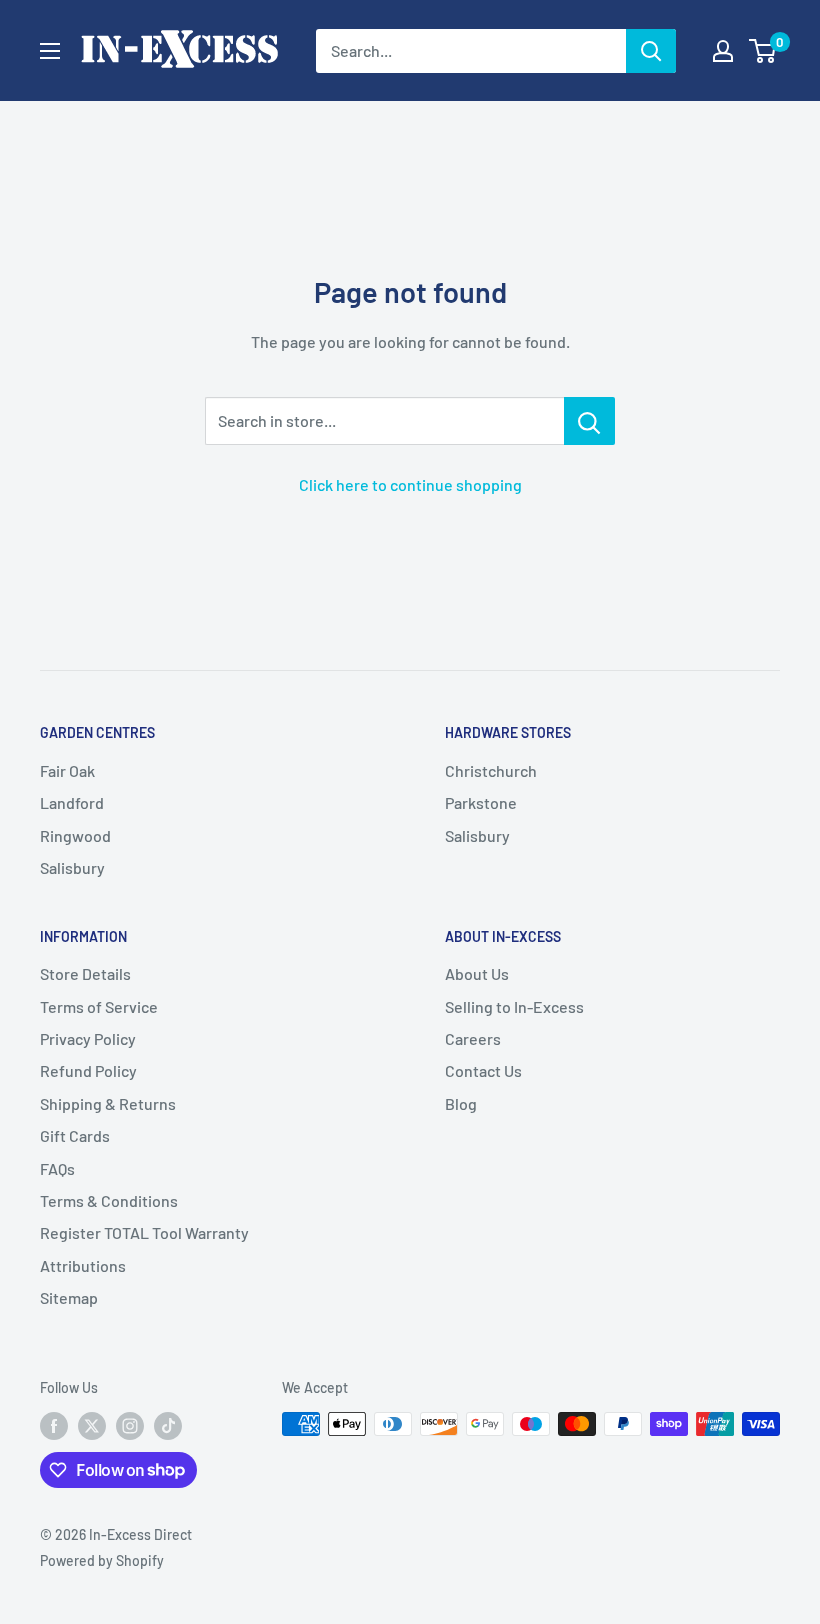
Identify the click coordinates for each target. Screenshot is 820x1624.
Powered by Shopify (102, 1560)
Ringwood (75, 835)
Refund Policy (88, 1070)
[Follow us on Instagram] (130, 1426)
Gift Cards (75, 1135)
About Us (477, 973)
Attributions (83, 1265)
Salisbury (72, 867)
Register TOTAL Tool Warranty (144, 1232)
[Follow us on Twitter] (92, 1426)
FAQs (57, 1168)
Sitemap (69, 1297)
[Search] (651, 51)
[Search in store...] (589, 421)
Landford (72, 802)
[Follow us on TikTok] (168, 1426)
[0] (763, 51)
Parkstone (481, 802)
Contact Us (483, 1070)
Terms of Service (99, 1006)
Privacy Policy (88, 1038)
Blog (461, 1103)
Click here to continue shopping (410, 484)
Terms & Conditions (109, 1200)
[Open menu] (50, 51)
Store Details (85, 973)
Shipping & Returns (108, 1103)
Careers (473, 1038)
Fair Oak (67, 770)
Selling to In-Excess (514, 1006)
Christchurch (491, 770)
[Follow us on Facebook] (54, 1426)
